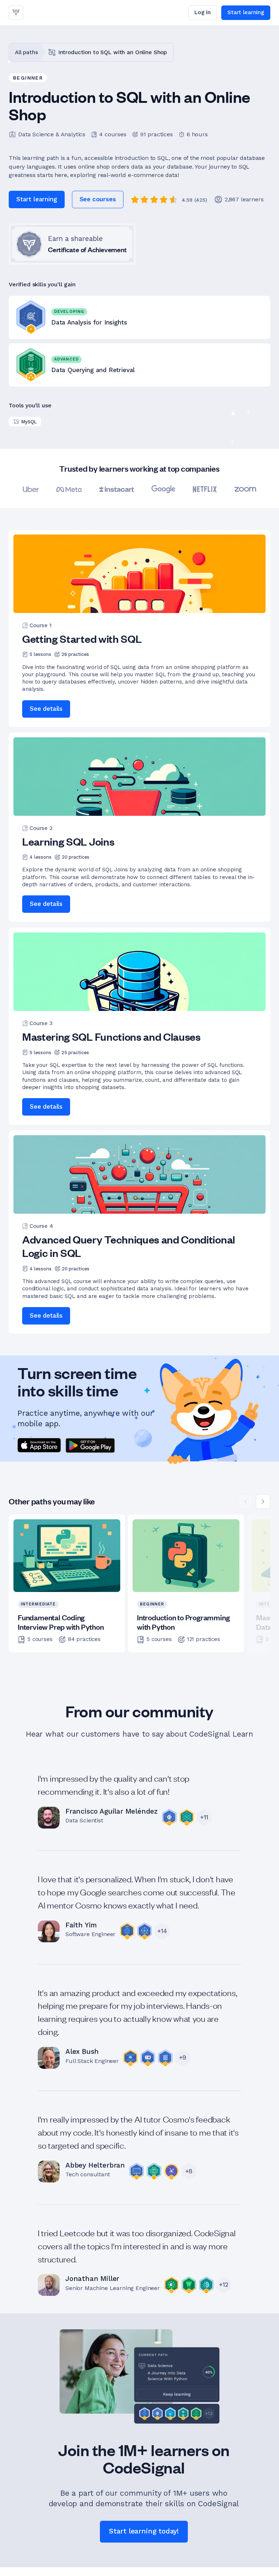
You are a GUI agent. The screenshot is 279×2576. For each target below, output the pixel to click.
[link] (16, 13)
